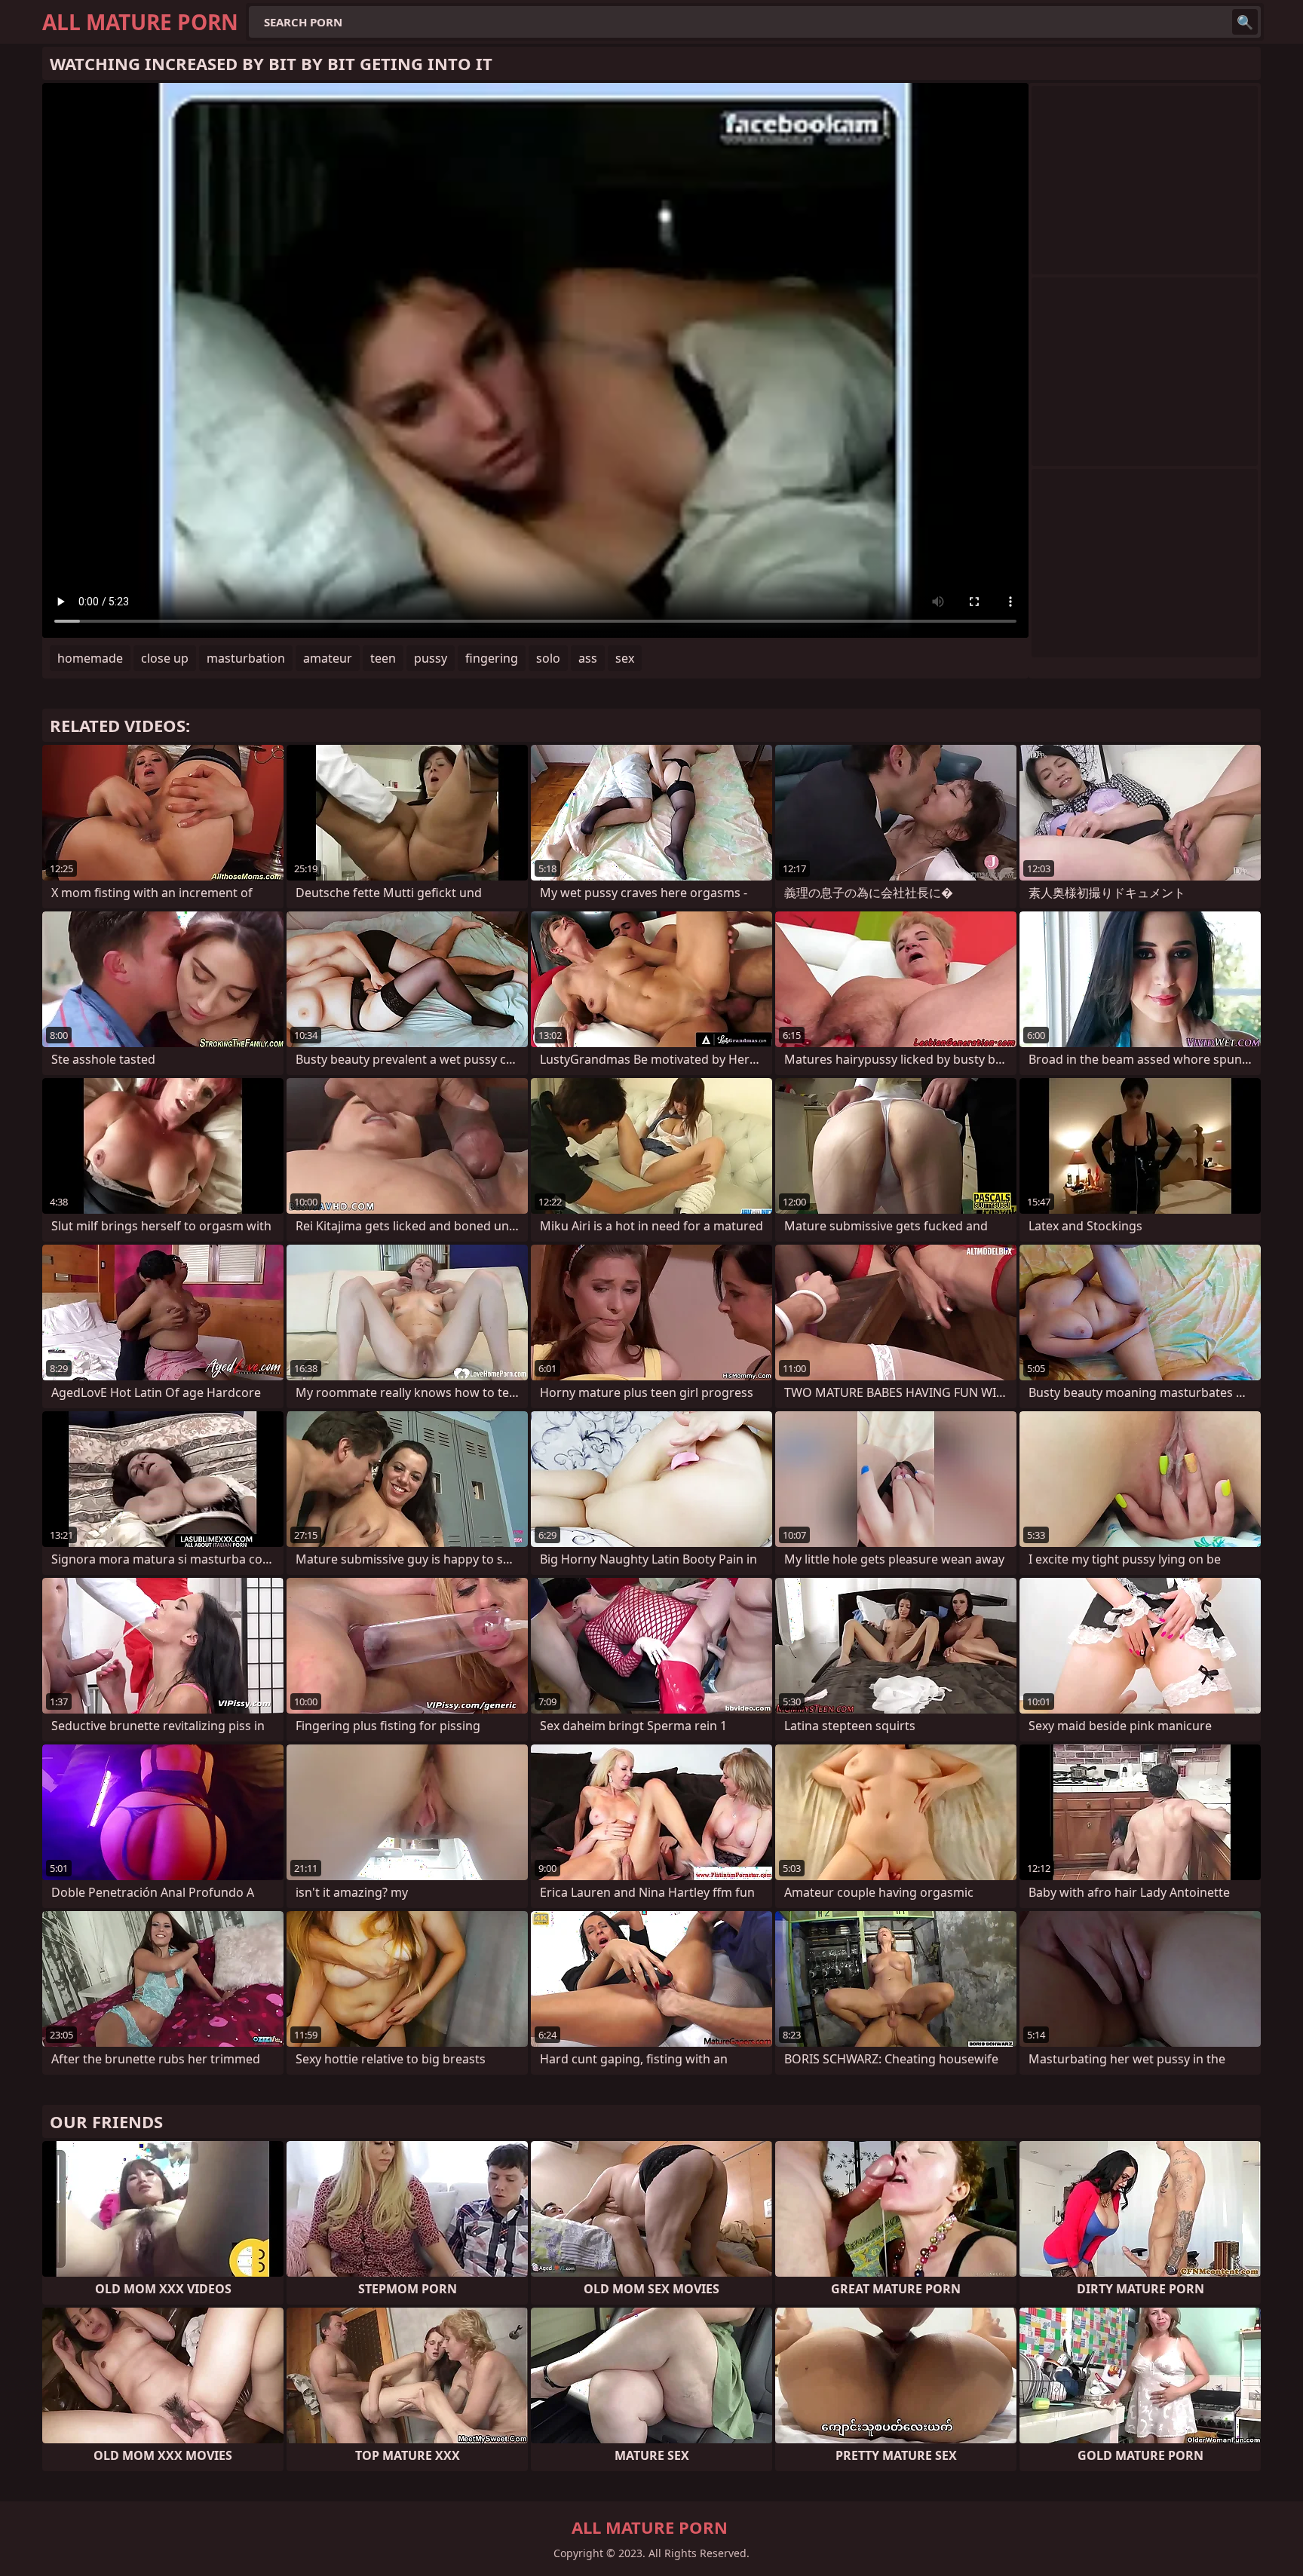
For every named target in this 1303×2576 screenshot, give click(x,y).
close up (165, 658)
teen (383, 658)
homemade (90, 658)
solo (548, 658)
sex (625, 658)
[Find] (1245, 22)
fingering (492, 658)
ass (588, 658)
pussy (431, 658)
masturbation (246, 658)
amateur (328, 658)
